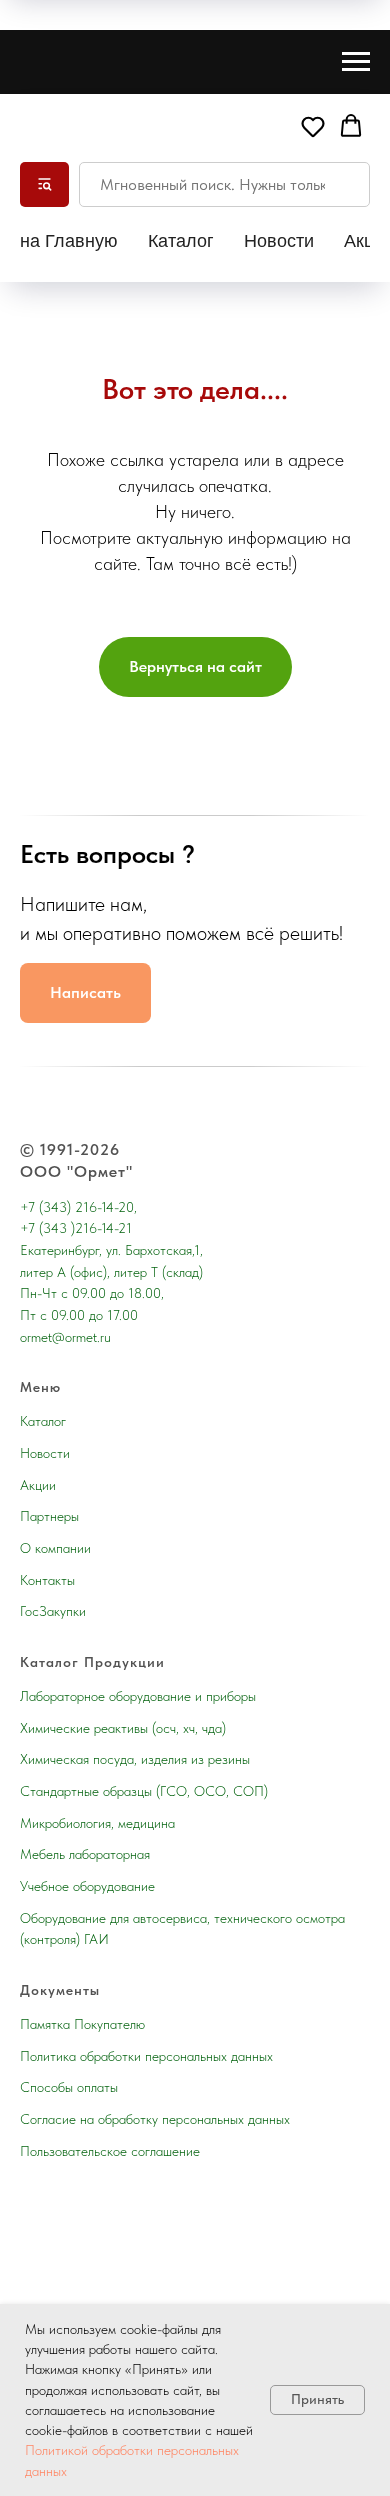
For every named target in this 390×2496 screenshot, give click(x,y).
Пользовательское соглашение (110, 2151)
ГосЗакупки (53, 1611)
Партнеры (49, 1516)
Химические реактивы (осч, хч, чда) (123, 1728)
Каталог (181, 241)
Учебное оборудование (87, 1886)
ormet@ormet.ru (65, 1337)
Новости (279, 241)
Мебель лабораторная (85, 1854)
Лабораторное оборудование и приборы (138, 1696)
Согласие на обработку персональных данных (155, 2119)
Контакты (47, 1580)
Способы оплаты (69, 2087)
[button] (313, 126)
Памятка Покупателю (82, 2024)
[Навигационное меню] (356, 62)
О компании (55, 1548)
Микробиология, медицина (97, 1823)
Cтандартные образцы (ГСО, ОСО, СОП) (144, 1791)
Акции (38, 1485)
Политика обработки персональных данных (146, 2056)
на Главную (69, 241)
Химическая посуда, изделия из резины (135, 1759)
